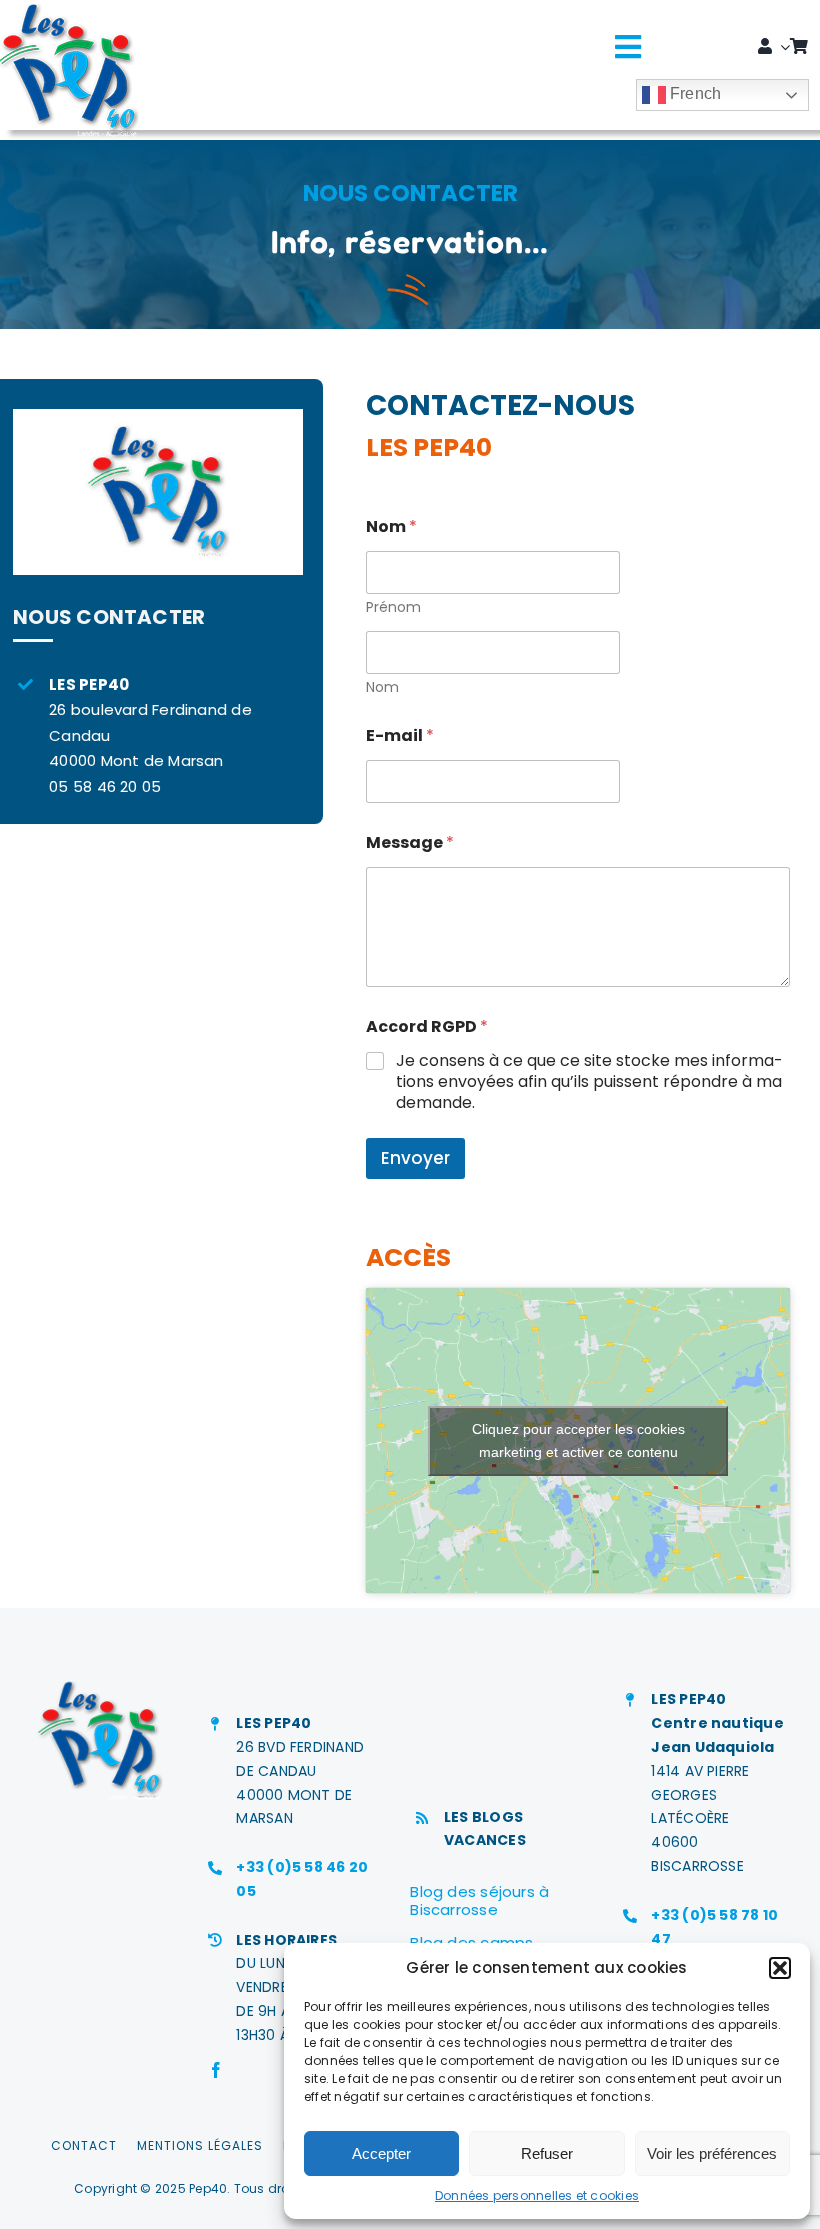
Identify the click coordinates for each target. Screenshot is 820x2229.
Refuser (547, 2153)
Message (410, 842)
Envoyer (415, 1158)
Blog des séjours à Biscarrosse (479, 1900)
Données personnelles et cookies (537, 2195)
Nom (382, 687)
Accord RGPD (427, 1026)
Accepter (381, 2153)
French (694, 93)
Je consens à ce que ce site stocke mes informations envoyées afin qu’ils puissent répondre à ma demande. (589, 1082)
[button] (780, 1968)
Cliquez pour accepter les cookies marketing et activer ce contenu (578, 1440)
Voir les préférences (712, 2153)
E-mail (400, 735)
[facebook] (216, 2070)
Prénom (393, 607)
